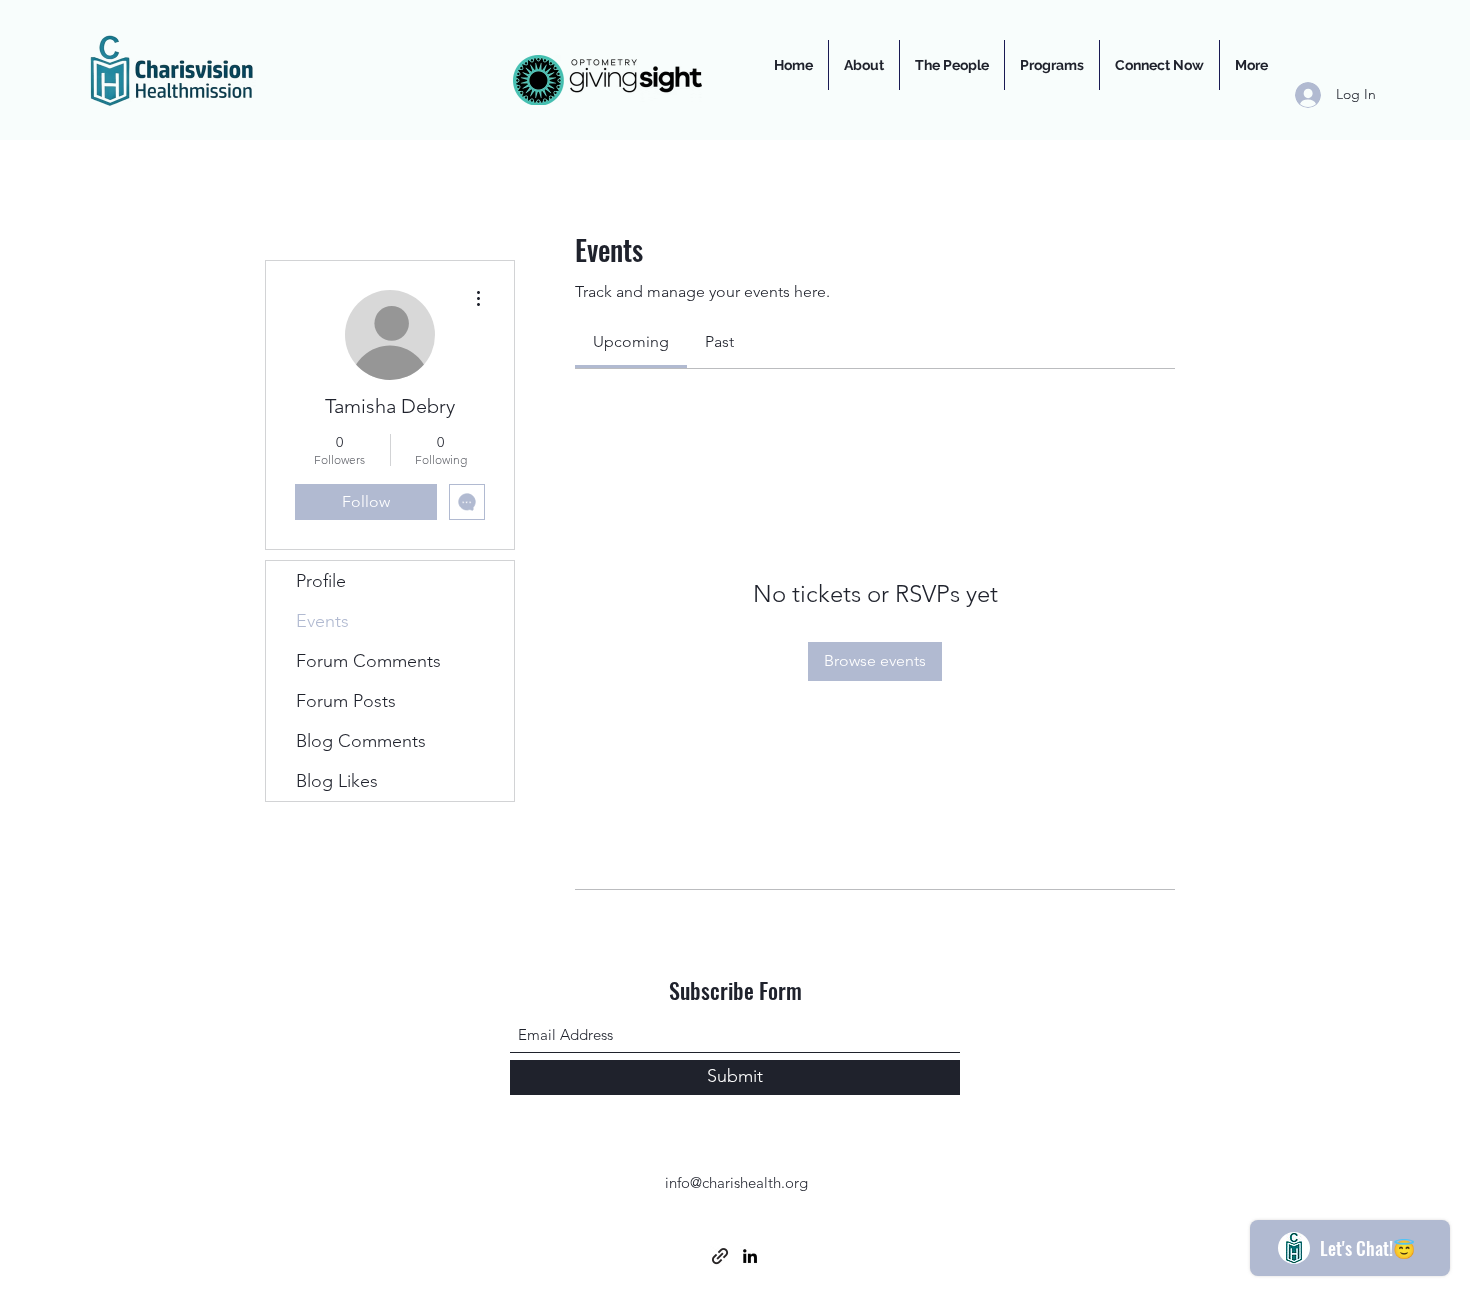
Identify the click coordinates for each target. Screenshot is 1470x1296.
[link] (631, 341)
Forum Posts (346, 701)
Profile (321, 581)
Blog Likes (337, 781)
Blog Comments (361, 741)
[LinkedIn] (750, 1256)
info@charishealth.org (736, 1182)
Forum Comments (368, 661)
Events (322, 621)
